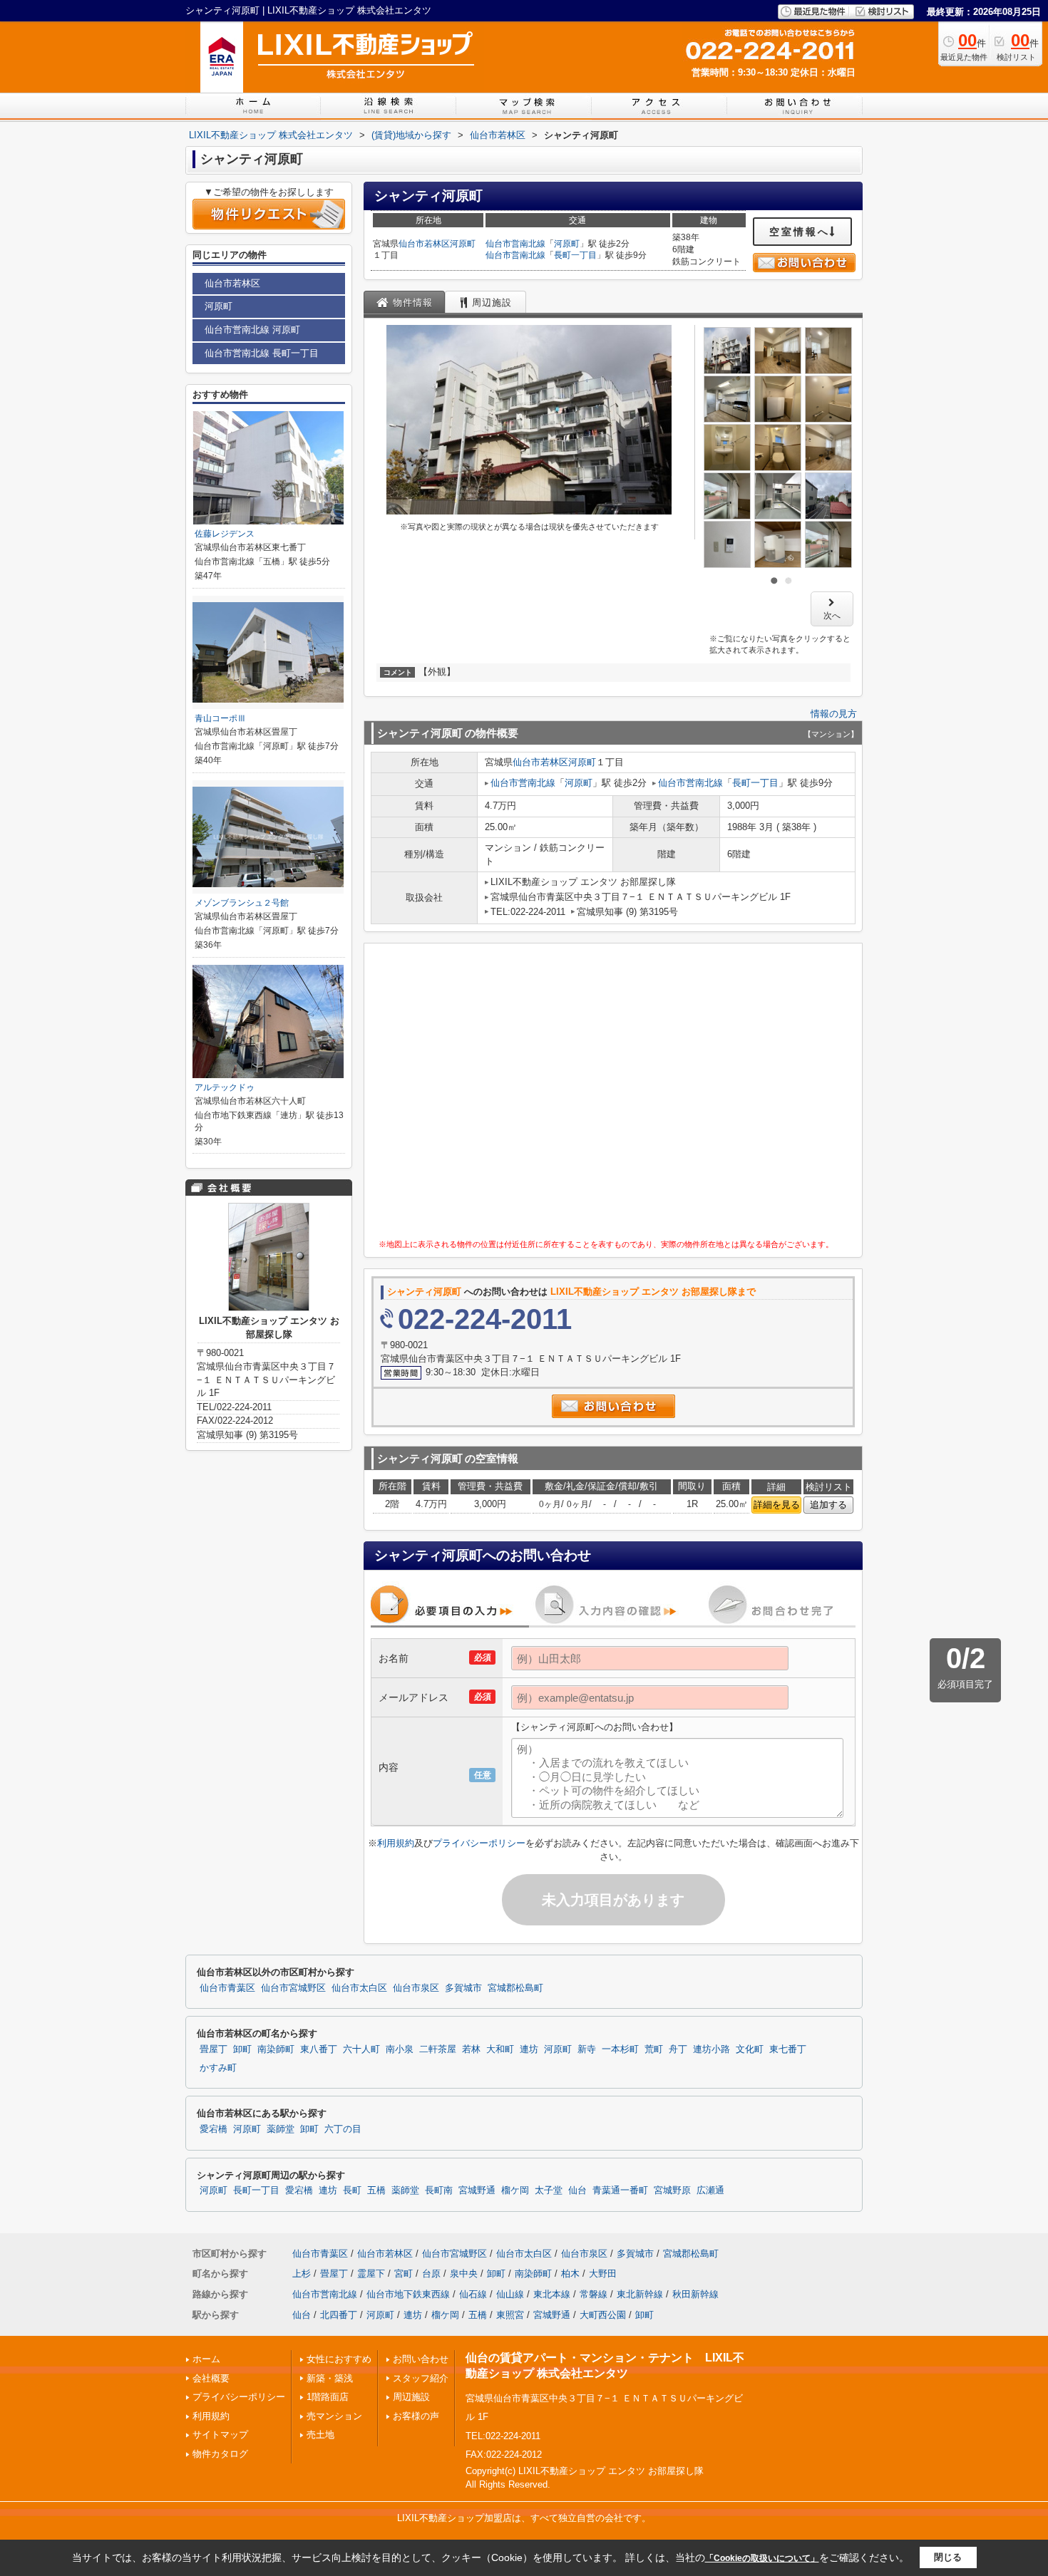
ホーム (206, 2359)
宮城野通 (477, 2190)
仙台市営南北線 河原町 (252, 330)
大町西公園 (603, 2315)
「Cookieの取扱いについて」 (762, 2558)
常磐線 (594, 2294)
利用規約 (396, 1843)
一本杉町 (620, 2049)
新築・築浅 (330, 2378)
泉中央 (464, 2274)
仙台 (577, 2190)
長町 (352, 2190)
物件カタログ (220, 2454)
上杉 (302, 2274)
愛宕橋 (214, 2129)
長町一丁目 (575, 255)
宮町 (404, 2274)
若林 (471, 2049)
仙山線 (510, 2294)
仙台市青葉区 (227, 1988)
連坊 (529, 2049)
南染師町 (276, 2049)
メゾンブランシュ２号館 (242, 903)
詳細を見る (777, 1505)
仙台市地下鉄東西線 (408, 2294)
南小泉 (400, 2049)
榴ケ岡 (515, 2190)
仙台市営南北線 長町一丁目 (262, 353)
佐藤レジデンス (225, 534)
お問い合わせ (421, 2359)
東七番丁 (788, 2049)
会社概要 (211, 2378)
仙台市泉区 (416, 1988)
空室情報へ (800, 232)
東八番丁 (319, 2049)
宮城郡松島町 (515, 1988)
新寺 (587, 2049)
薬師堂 (281, 2129)
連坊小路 (711, 2049)
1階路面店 (328, 2397)
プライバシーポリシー (479, 1843)
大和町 (500, 2049)
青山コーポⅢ (220, 718)
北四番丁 (339, 2315)
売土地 (320, 2435)
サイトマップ (220, 2435)
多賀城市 (463, 1988)
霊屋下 (371, 2274)
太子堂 (549, 2190)
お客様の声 (416, 2416)
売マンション (334, 2416)
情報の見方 (834, 714)
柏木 (570, 2274)
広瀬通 (710, 2190)
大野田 (603, 2274)
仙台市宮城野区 (293, 1988)
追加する (828, 1505)
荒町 (654, 2049)
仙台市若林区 (424, 244)
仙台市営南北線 (515, 244)
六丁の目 (343, 2129)
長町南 (439, 2190)
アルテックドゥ (225, 1087)
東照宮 (510, 2315)
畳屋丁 (214, 2049)
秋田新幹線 (695, 2294)
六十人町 (361, 2049)
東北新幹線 (640, 2294)
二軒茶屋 (438, 2049)
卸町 (242, 2049)
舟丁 (678, 2049)
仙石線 (473, 2294)
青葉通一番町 (620, 2190)
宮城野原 (672, 2190)
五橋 (376, 2190)
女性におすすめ (339, 2359)
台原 (431, 2274)
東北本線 (552, 2294)
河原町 (463, 244)
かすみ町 (218, 2068)
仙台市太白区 (359, 1988)
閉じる (948, 2557)
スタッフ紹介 (421, 2378)
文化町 (750, 2049)
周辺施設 (411, 2397)
